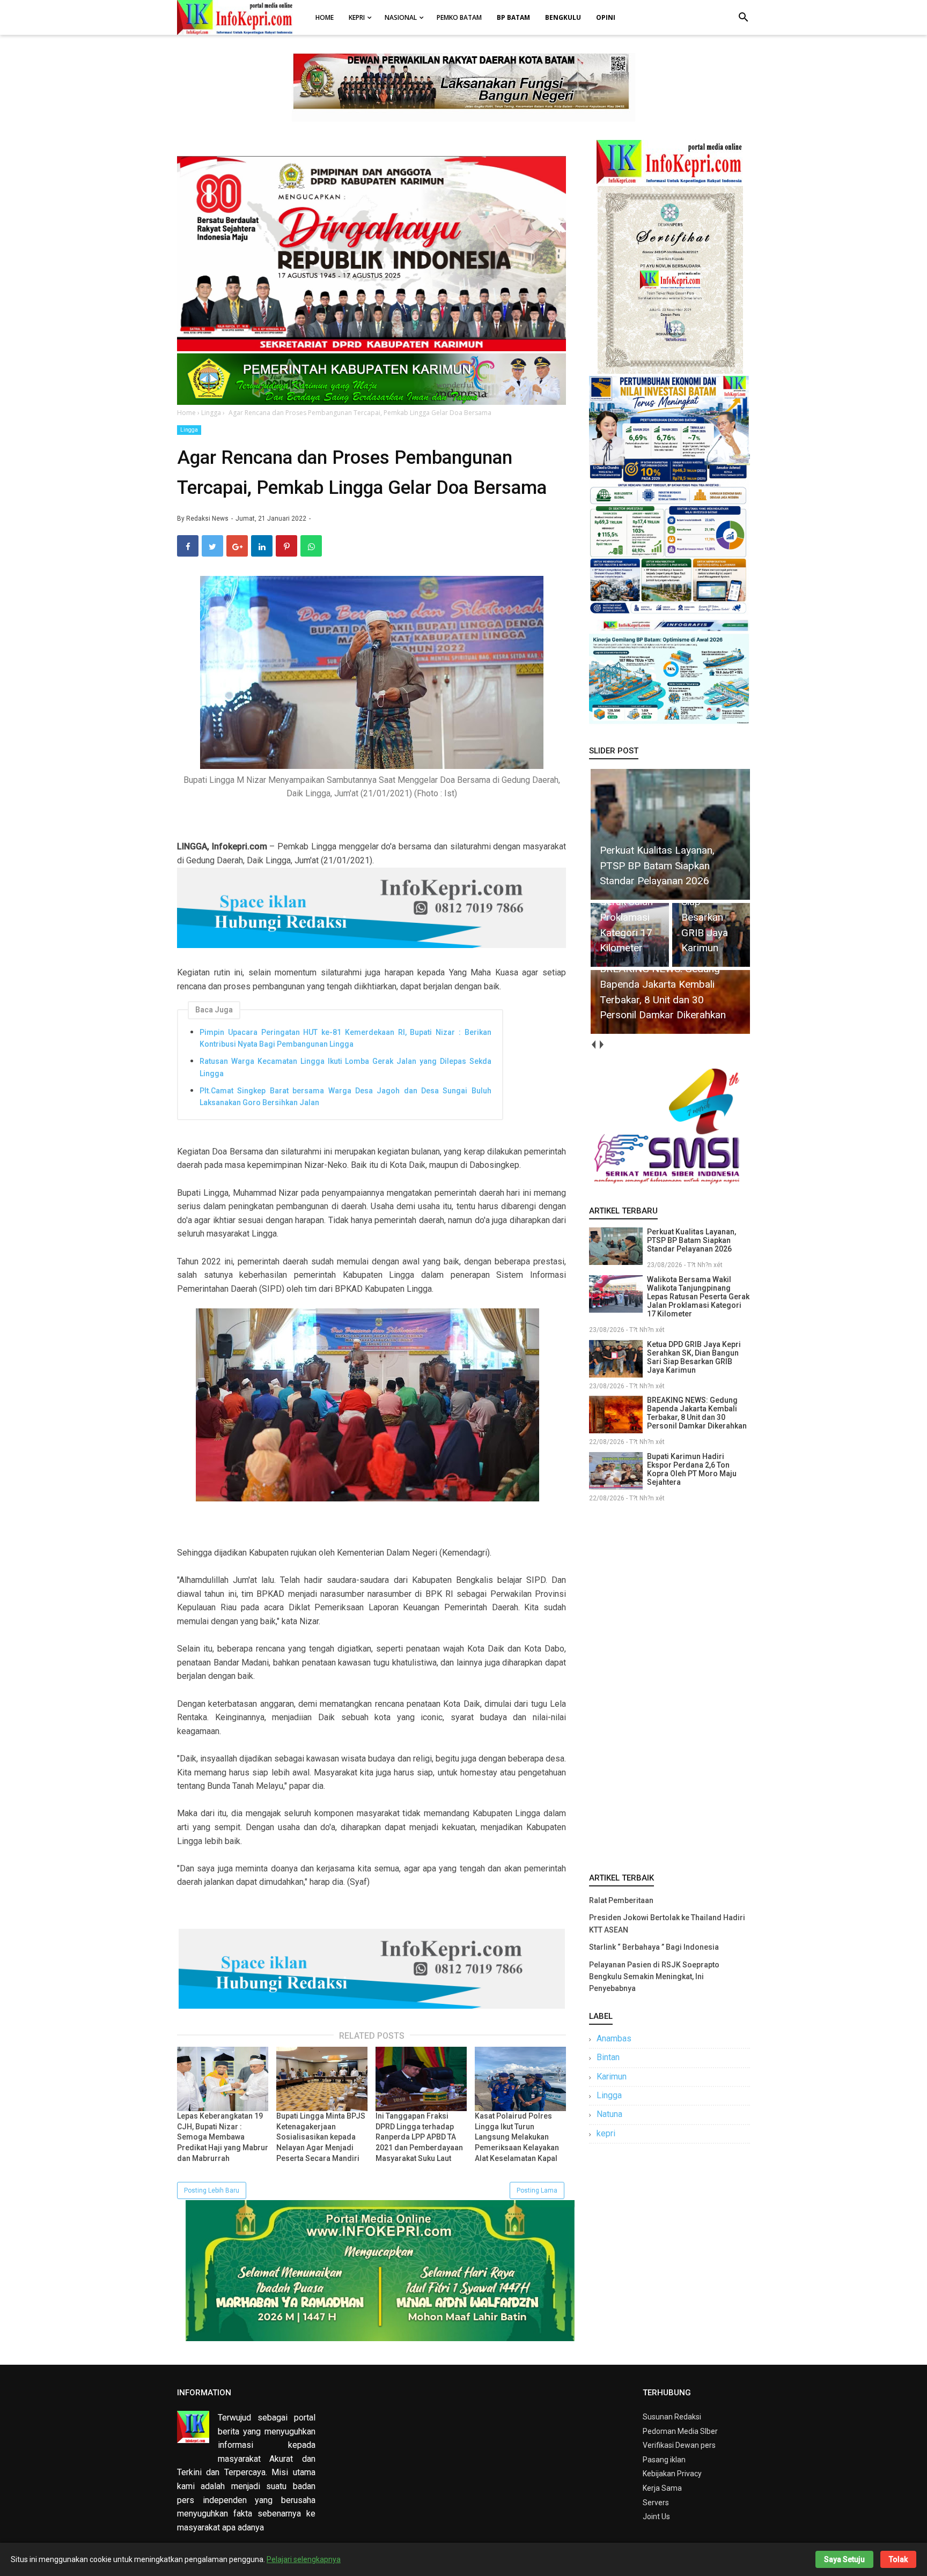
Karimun (612, 2077)
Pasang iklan (664, 2460)
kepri (606, 2133)
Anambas (614, 2038)
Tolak (898, 2559)
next (601, 1045)
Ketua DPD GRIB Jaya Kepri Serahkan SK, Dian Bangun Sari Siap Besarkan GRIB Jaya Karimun (694, 1357)
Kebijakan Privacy (672, 2474)
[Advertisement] (669, 1685)
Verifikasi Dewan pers (679, 2445)
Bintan (608, 2057)
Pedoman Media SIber (680, 2431)
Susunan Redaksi (672, 2417)
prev (593, 1045)
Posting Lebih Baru (212, 2190)
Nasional (401, 17)
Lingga (189, 430)
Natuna (609, 2114)
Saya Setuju (844, 2559)
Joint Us (656, 2516)
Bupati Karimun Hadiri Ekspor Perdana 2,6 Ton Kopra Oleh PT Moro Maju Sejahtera (692, 1469)
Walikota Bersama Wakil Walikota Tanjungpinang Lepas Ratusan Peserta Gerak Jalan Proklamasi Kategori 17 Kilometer (698, 1297)
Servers (656, 2503)
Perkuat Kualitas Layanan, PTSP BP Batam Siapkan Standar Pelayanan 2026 (691, 1240)
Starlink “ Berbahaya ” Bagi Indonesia (654, 1947)
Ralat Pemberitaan (621, 1900)
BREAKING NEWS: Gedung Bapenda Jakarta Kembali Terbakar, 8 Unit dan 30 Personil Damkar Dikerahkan (697, 1413)
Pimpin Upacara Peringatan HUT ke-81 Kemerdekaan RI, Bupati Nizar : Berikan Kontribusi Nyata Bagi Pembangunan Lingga (345, 1038)
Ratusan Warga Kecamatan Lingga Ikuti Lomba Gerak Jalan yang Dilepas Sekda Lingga (345, 1067)
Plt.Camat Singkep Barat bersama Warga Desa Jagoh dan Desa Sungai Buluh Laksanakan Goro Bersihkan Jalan (345, 1097)
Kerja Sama (662, 2488)
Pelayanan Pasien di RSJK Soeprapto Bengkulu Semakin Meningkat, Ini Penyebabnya (654, 1977)
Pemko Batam (459, 17)
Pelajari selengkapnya (304, 2559)
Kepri (357, 17)
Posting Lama (537, 2190)
